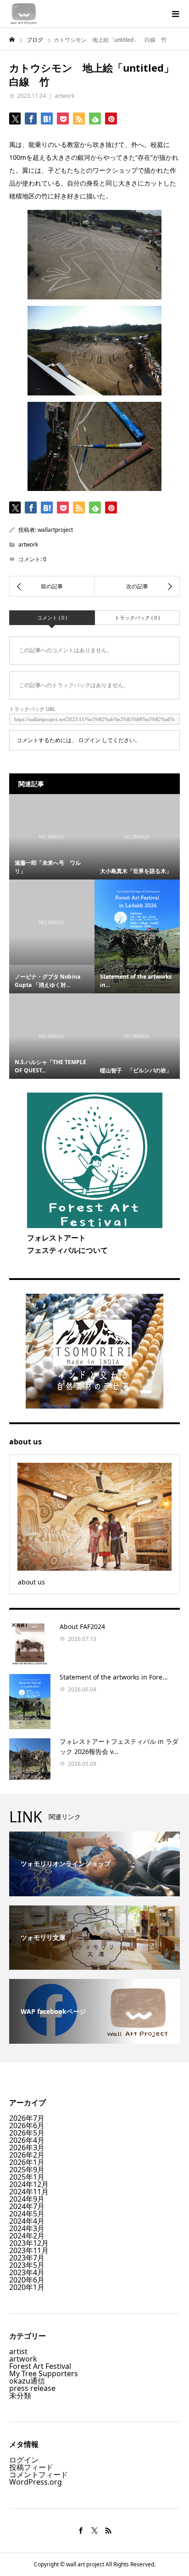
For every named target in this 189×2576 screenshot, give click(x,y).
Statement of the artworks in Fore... (114, 1677)
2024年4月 (27, 2221)
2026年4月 (27, 2140)
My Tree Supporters (44, 2373)
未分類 (20, 2396)
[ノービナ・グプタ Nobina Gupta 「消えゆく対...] (52, 922)
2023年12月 (29, 2243)
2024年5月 (27, 2214)
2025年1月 (27, 2177)
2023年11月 (29, 2250)
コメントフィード (39, 2475)
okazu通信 (27, 2381)
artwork (64, 96)
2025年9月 (27, 2170)
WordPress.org (36, 2482)
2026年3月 (27, 2148)
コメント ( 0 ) (52, 617)
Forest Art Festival (40, 2366)
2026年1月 (27, 2162)
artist (18, 2351)
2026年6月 (27, 2125)
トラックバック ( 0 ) (137, 617)
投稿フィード (31, 2467)
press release (32, 2388)
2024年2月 (27, 2236)
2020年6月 (27, 2280)
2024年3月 (27, 2228)
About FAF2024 (82, 1626)
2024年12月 (29, 2184)
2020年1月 (27, 2287)
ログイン (89, 740)
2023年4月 (27, 2272)
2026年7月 (27, 2118)
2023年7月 (27, 2258)
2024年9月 (27, 2199)
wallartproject (55, 530)
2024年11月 (29, 2192)
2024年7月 (27, 2206)
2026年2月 (27, 2155)
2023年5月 (27, 2265)
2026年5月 (27, 2133)
